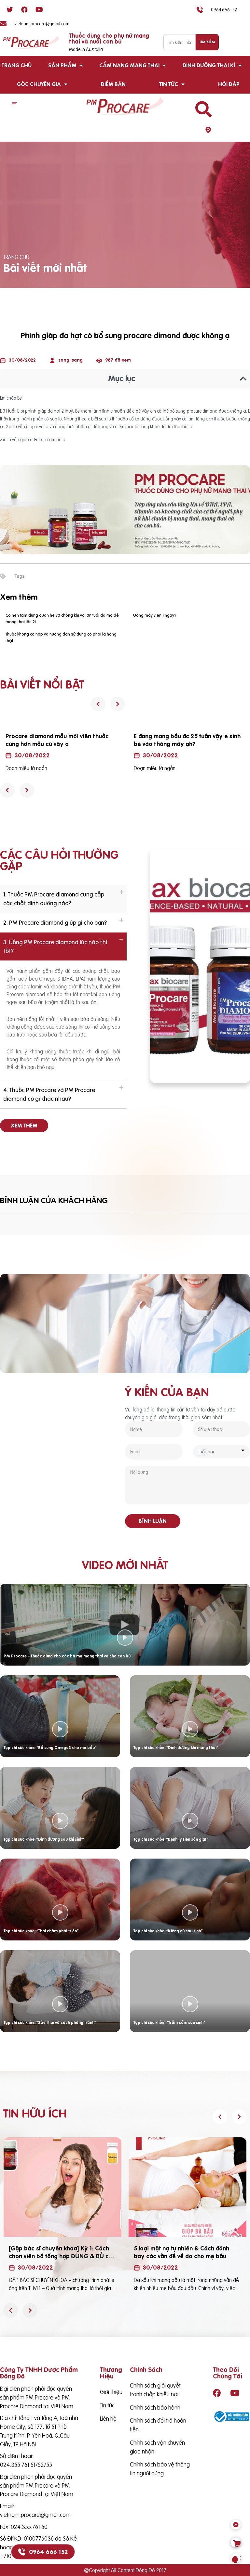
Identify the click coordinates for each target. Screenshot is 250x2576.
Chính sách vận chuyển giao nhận (157, 2447)
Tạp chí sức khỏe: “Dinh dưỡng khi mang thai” (176, 1748)
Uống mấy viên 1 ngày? (155, 615)
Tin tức (169, 84)
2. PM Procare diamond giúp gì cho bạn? (55, 923)
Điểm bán (113, 84)
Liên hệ (108, 2419)
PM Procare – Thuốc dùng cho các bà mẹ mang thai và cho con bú (67, 1656)
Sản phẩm (62, 65)
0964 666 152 (48, 2552)
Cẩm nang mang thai (129, 65)
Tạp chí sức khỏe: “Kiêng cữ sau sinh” (168, 1931)
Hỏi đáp (229, 84)
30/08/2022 (32, 755)
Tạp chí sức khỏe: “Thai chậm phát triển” (41, 1931)
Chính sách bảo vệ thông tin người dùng (160, 2469)
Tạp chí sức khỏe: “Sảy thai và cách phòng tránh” (50, 2022)
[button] (15, 104)
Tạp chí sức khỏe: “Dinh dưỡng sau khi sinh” (44, 1839)
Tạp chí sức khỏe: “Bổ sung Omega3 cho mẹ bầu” (50, 1748)
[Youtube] (39, 10)
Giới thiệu (111, 2392)
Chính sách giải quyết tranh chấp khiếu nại (155, 2390)
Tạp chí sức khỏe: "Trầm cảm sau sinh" (169, 2022)
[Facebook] (24, 10)
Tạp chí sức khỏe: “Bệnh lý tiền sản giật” (171, 1839)
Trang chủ (17, 65)
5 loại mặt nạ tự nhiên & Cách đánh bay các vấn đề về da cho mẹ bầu (181, 2252)
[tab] (63, 899)
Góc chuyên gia (39, 84)
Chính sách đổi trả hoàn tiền (158, 2425)
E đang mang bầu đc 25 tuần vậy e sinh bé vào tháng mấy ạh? (187, 740)
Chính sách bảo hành (155, 2408)
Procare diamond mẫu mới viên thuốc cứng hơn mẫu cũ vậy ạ (57, 740)
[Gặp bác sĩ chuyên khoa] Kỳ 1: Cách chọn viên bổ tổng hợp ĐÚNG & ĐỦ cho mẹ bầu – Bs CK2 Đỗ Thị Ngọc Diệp (62, 2256)
